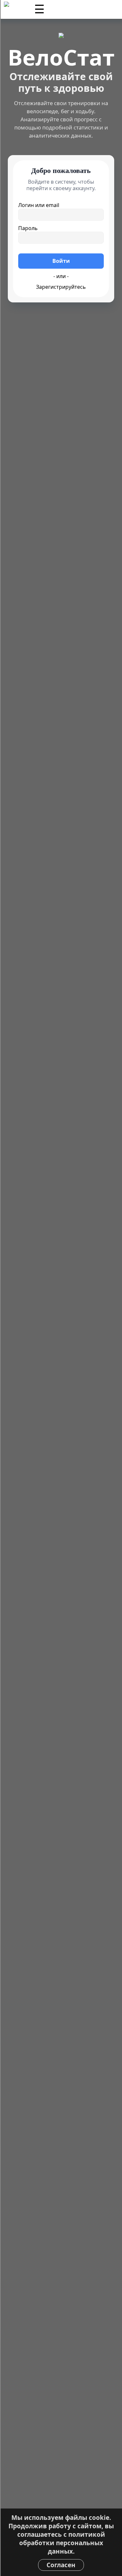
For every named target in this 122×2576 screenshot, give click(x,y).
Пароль (28, 228)
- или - (61, 276)
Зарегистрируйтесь (61, 287)
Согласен (61, 2565)
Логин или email (39, 205)
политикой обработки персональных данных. (62, 2543)
